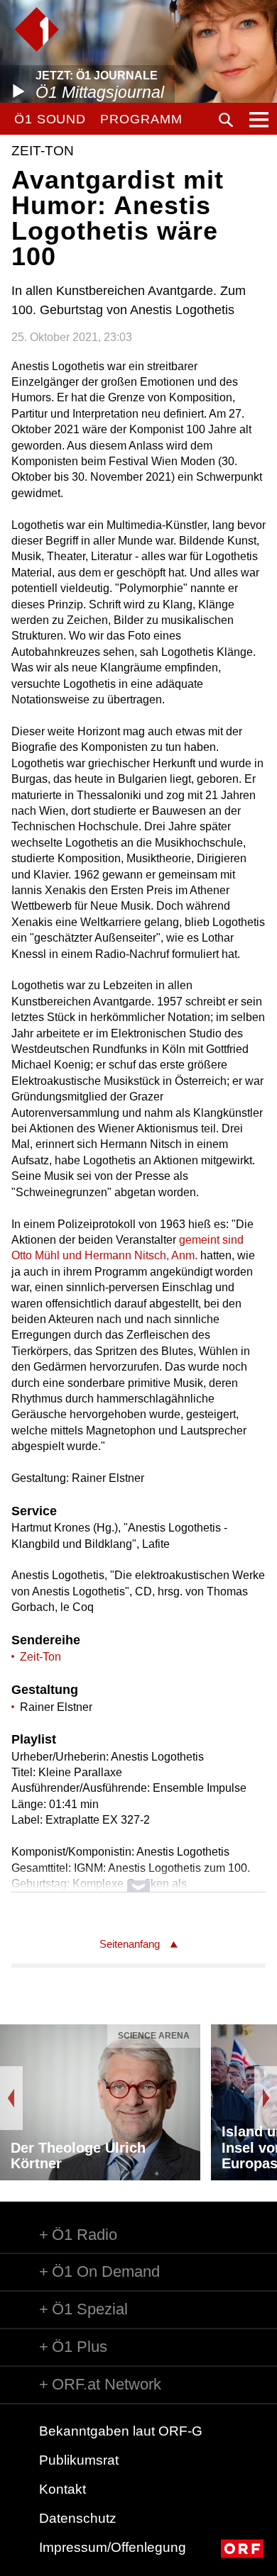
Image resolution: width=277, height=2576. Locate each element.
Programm (141, 119)
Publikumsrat (79, 2460)
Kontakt (63, 2489)
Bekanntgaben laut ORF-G (121, 2431)
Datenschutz (78, 2518)
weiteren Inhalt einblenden (139, 1879)
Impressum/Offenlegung (113, 2547)
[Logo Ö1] (37, 29)
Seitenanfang (130, 1944)
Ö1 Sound (50, 119)
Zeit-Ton (40, 1657)
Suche (226, 120)
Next (266, 2098)
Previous (11, 2098)
